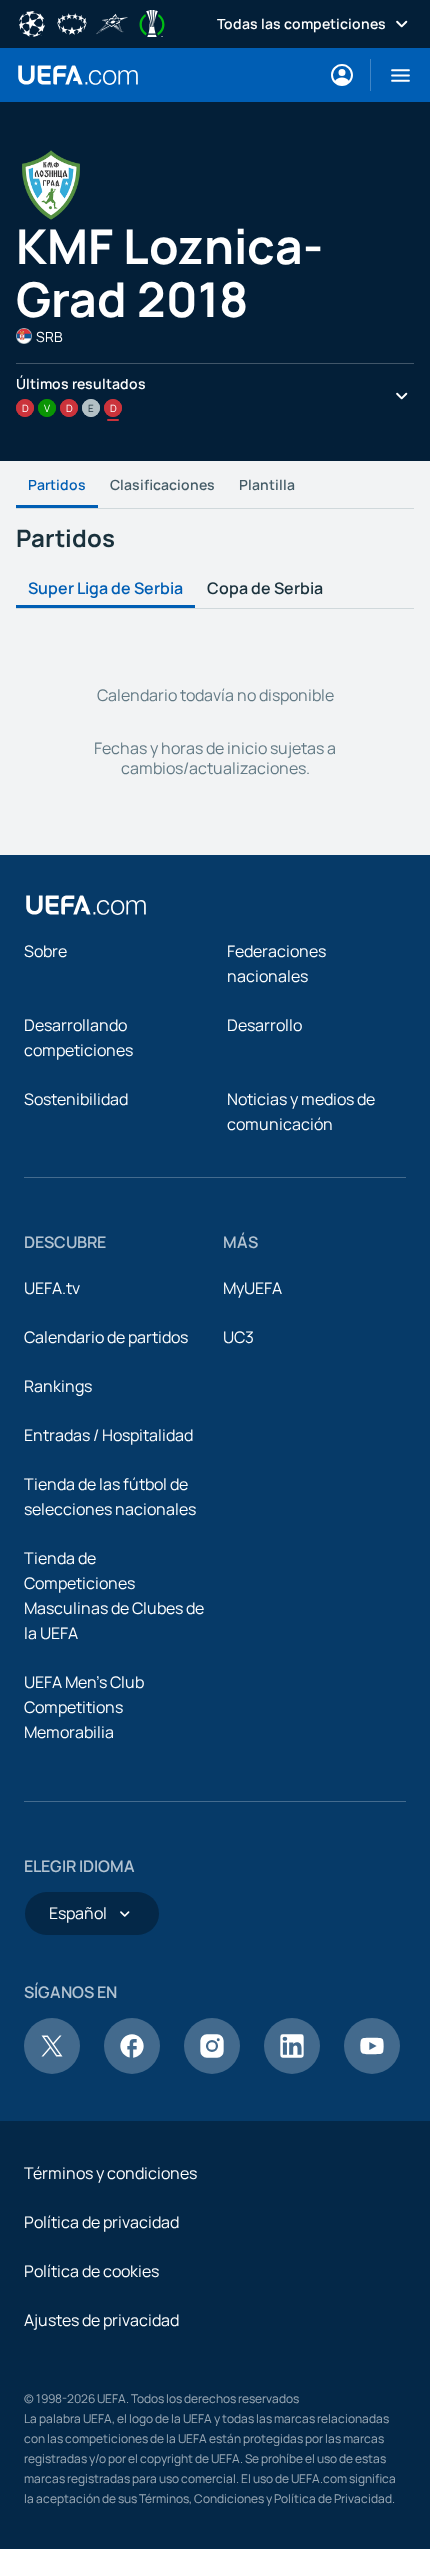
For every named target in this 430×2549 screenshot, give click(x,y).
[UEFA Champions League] (32, 22)
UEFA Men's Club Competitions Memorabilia (84, 1707)
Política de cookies (91, 2271)
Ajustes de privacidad (101, 2320)
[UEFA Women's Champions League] (72, 22)
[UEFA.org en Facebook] (132, 2068)
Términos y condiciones (110, 2173)
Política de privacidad (101, 2222)
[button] (392, 75)
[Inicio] (86, 905)
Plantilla (267, 484)
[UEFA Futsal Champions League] (112, 22)
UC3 (238, 1337)
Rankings (58, 1386)
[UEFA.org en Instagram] (212, 2068)
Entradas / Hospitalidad (108, 1435)
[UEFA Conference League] (152, 22)
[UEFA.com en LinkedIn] (292, 2068)
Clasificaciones (162, 484)
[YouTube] (372, 2068)
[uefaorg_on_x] (52, 2068)
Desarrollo (264, 1025)
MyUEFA (252, 1288)
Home (78, 75)
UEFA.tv (52, 1288)
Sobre (45, 951)
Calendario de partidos (106, 1337)
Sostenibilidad (76, 1099)
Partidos (57, 484)
